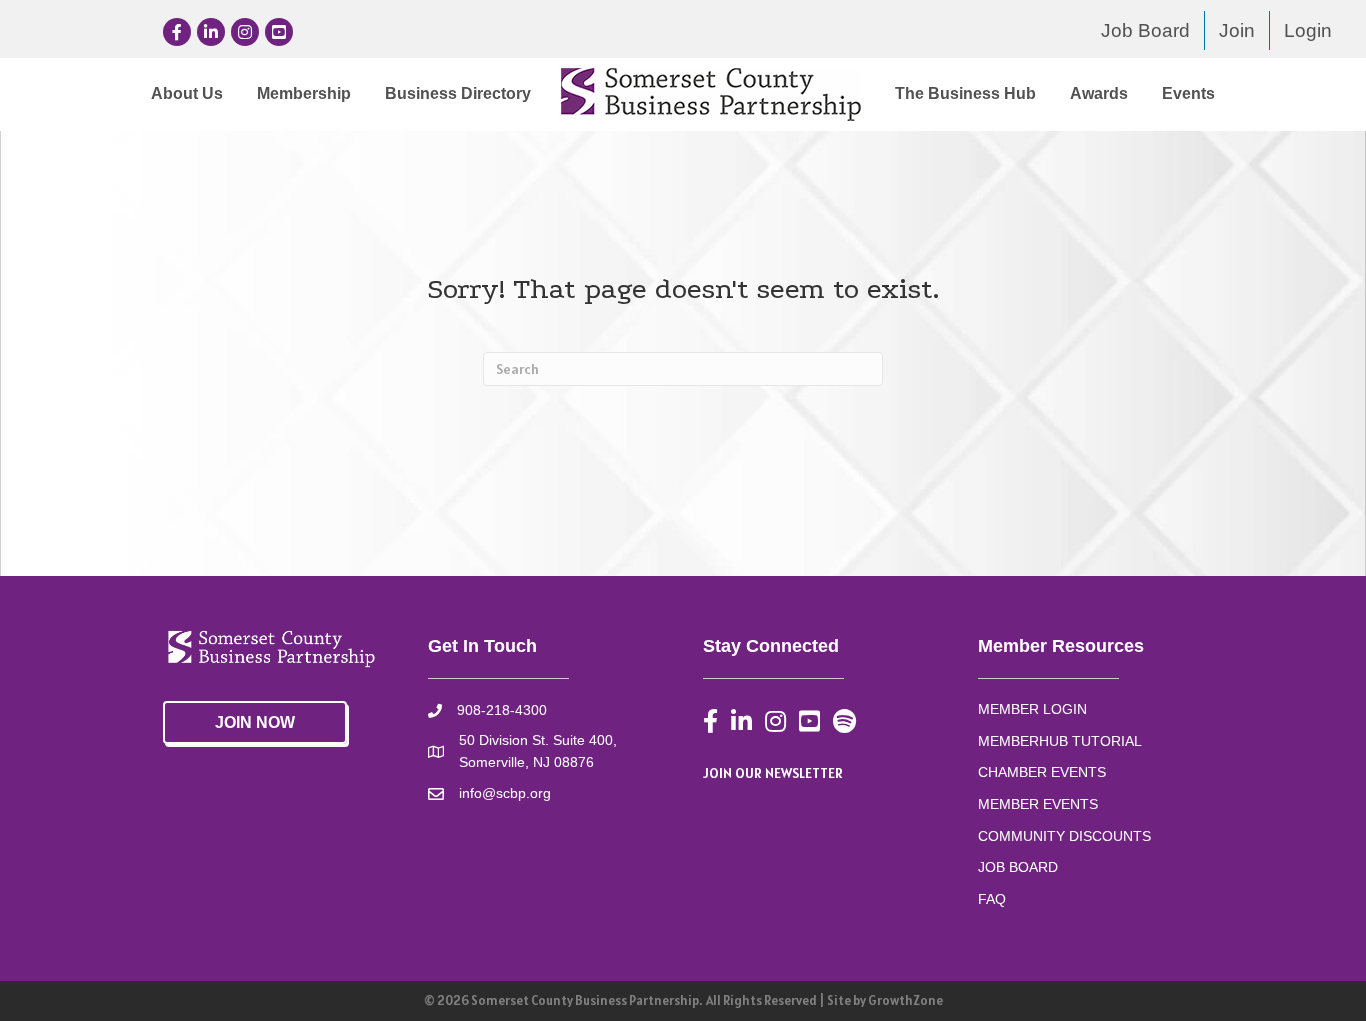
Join (1237, 30)
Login (1308, 30)
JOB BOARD (1018, 867)
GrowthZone (905, 1000)
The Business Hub (965, 93)
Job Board (1145, 30)
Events (1188, 93)
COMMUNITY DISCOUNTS (1064, 836)
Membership (304, 93)
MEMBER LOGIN (1032, 709)
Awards (1099, 93)
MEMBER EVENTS (1038, 804)
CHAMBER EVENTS (1042, 772)
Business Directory (458, 93)
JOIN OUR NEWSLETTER (773, 773)
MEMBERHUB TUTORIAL (1060, 741)
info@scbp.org (505, 793)
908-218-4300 (502, 710)
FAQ (992, 899)
